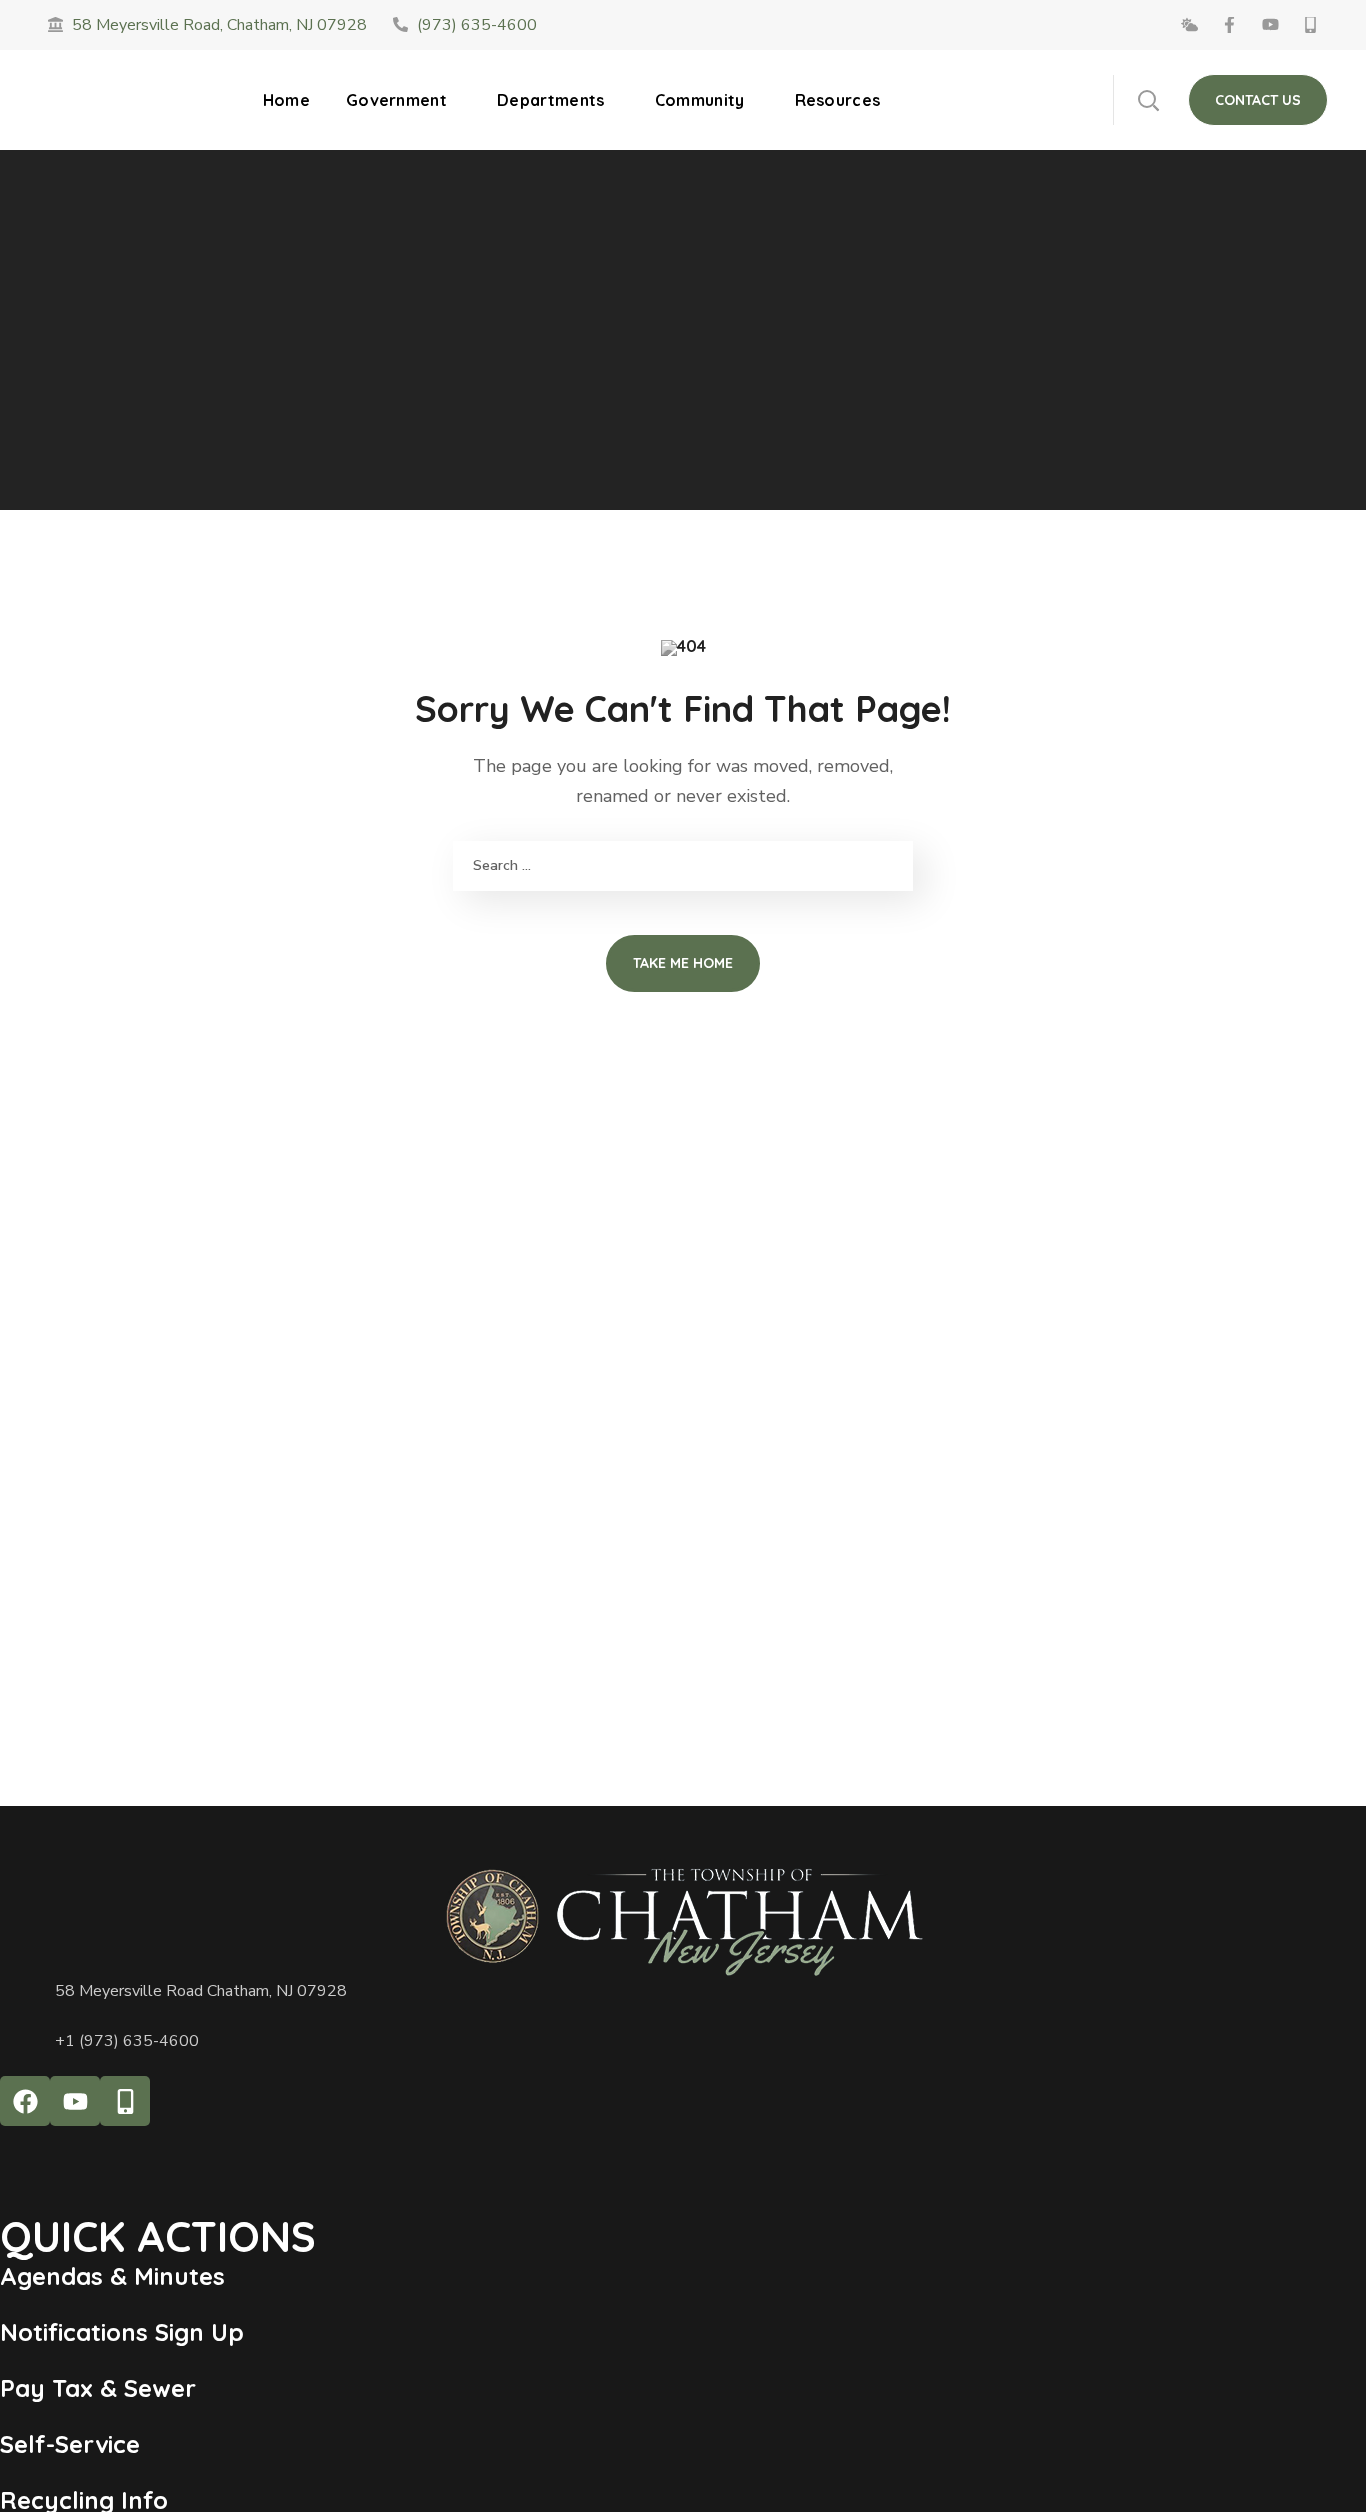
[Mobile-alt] (125, 2101)
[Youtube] (75, 2101)
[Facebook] (25, 2101)
